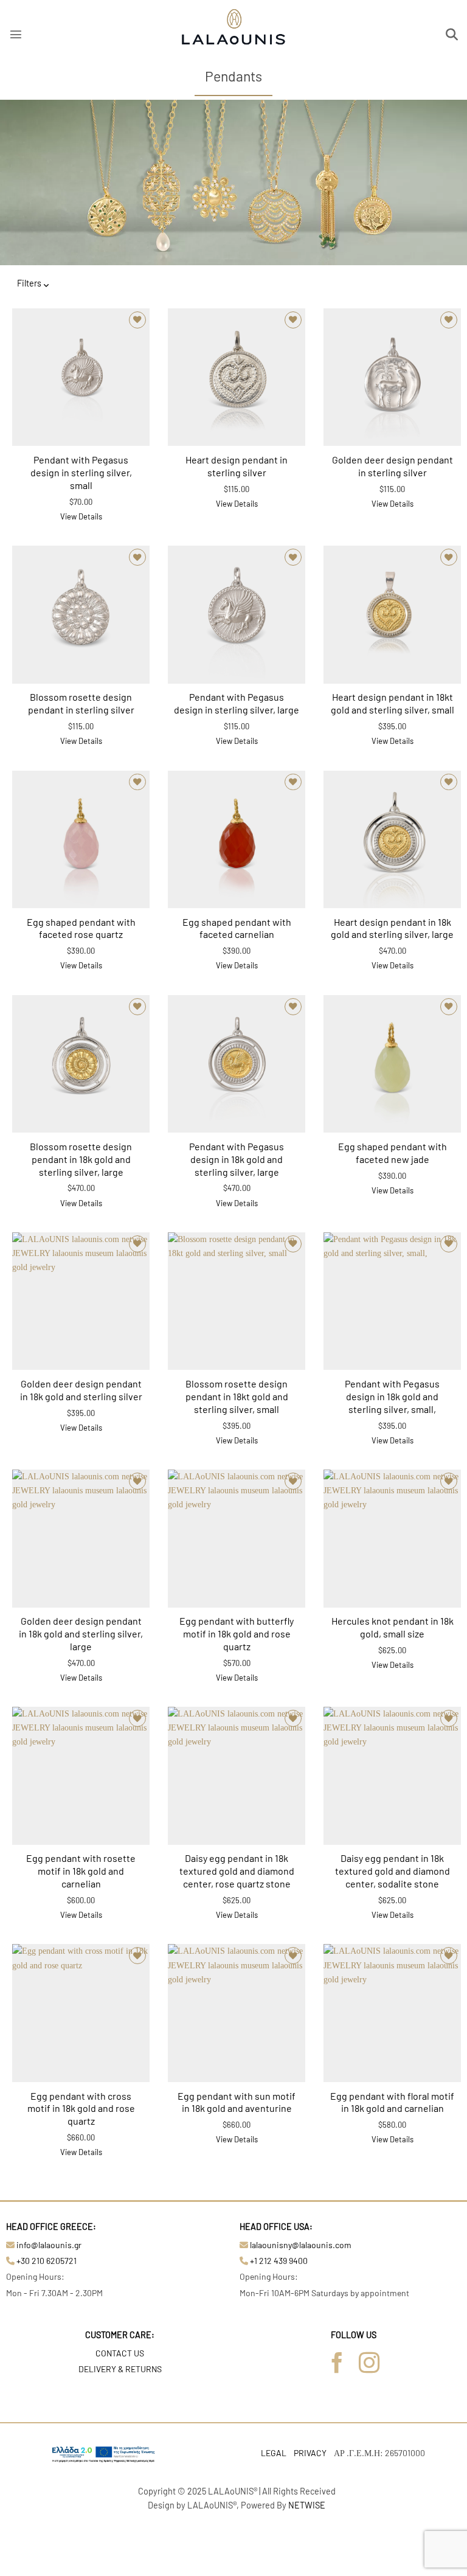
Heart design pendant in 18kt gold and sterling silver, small (393, 703)
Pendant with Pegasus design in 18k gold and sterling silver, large (237, 1159)
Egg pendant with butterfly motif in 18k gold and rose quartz (237, 1633)
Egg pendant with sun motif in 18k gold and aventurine (237, 2102)
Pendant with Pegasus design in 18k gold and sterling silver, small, (392, 1396)
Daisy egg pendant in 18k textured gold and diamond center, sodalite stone (393, 1871)
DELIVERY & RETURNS (120, 2369)
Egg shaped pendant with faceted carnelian (237, 928)
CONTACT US (120, 2353)
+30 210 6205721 (47, 2261)
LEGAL (274, 2453)
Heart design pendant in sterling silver (237, 466)
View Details (81, 516)
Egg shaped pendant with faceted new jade (393, 1153)
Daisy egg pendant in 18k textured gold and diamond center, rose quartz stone (237, 1871)
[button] (16, 34)
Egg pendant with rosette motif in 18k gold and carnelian (81, 1871)
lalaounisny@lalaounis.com (301, 2245)
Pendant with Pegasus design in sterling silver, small (81, 472)
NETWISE (307, 2505)
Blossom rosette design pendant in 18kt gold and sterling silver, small (237, 1396)
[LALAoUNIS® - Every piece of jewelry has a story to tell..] (233, 32)
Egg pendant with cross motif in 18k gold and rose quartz (81, 2109)
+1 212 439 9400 (279, 2261)
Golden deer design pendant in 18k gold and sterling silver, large (81, 1633)
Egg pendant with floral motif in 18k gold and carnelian (392, 2102)
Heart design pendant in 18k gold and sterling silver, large (392, 928)
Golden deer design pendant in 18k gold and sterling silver (81, 1390)
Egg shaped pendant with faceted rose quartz (81, 928)
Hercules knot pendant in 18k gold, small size (393, 1627)
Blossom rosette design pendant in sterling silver (81, 703)
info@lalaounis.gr (49, 2245)
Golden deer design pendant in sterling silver (393, 466)
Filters (29, 283)
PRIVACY (310, 2453)
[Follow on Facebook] (337, 2364)
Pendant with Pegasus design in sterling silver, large (237, 703)
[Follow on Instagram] (369, 2364)
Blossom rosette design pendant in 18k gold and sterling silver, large (81, 1159)
